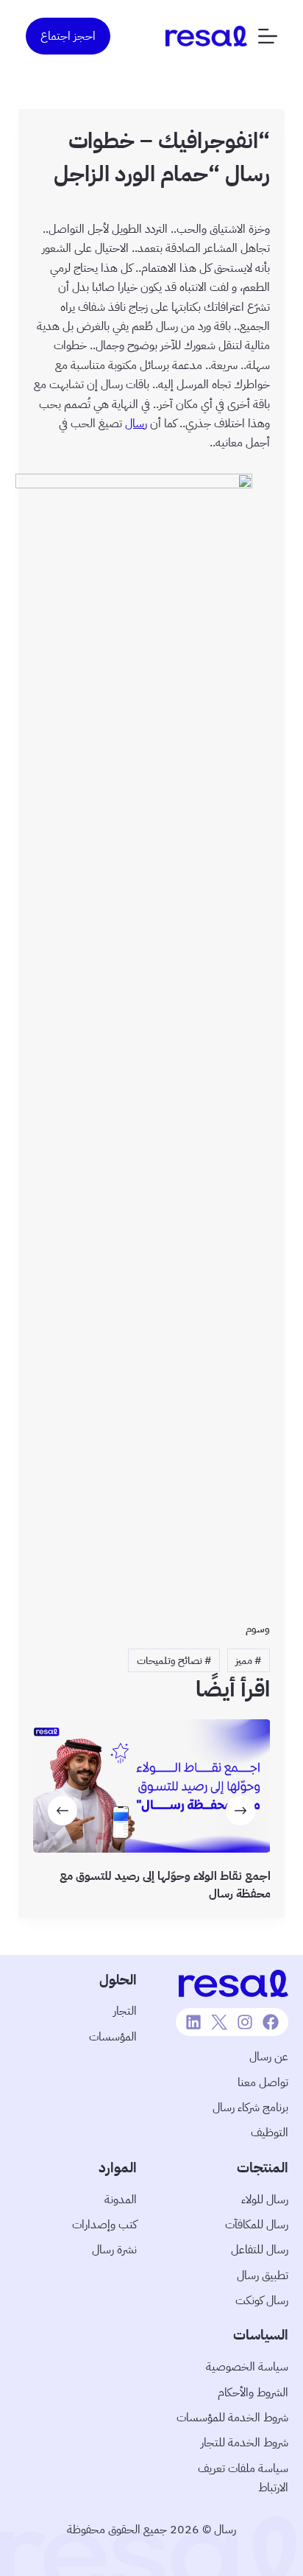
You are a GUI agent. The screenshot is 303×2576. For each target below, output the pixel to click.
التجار (125, 2011)
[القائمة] (268, 36)
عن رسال (269, 2057)
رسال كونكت (262, 2300)
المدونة (121, 2200)
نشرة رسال (114, 2250)
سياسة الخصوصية (247, 2367)
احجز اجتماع (68, 36)
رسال (136, 424)
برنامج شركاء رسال (250, 2108)
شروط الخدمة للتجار (245, 2443)
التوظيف (270, 2133)
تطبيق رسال (263, 2275)
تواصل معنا (263, 2082)
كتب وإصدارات (104, 2225)
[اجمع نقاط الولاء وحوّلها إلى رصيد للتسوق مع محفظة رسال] (152, 1786)
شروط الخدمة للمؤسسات (232, 2418)
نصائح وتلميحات (174, 1661)
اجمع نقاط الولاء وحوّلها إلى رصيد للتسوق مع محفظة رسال (164, 1885)
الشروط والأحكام (253, 2393)
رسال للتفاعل (260, 2250)
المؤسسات (113, 2037)
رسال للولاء (265, 2200)
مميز (248, 1661)
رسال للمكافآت (257, 2225)
